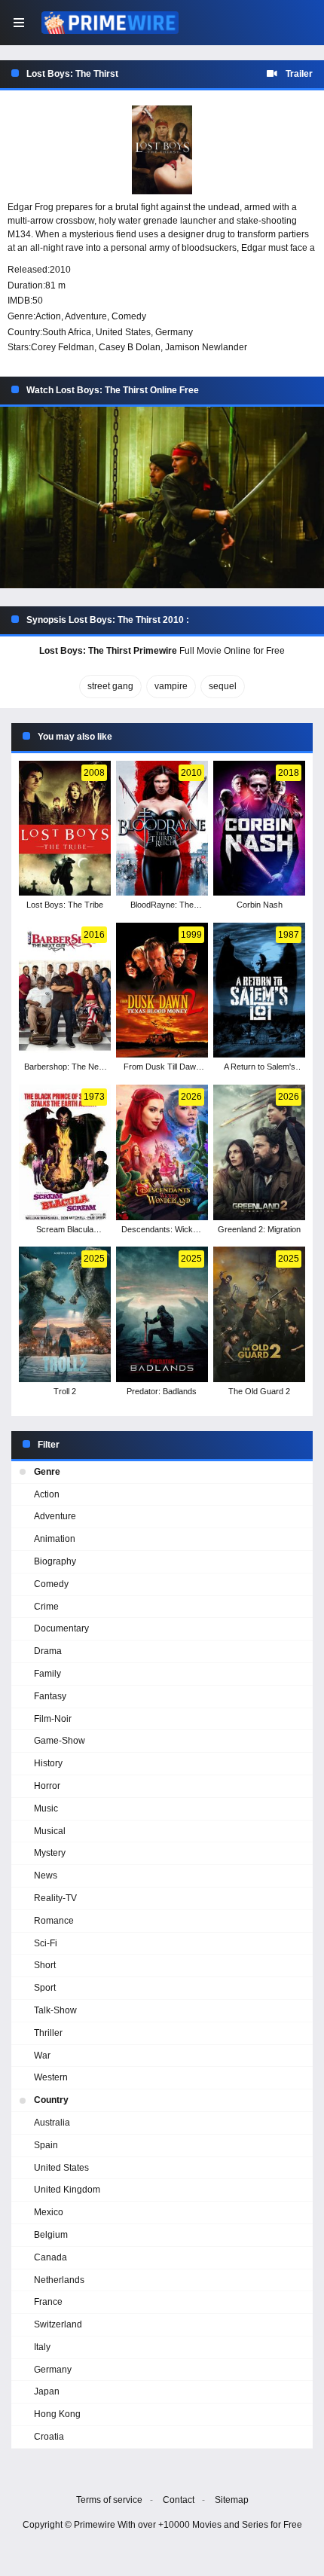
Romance (54, 1921)
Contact (179, 2500)
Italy (42, 2347)
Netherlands (59, 2280)
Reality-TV (55, 1898)
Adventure (86, 316)
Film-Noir (53, 1719)
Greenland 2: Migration (259, 1229)
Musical (50, 1831)
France (48, 2302)
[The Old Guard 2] (259, 1314)
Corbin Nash (260, 905)
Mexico (49, 2212)
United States (123, 332)
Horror (47, 1786)
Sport (45, 1988)
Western (51, 2077)
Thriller (48, 2033)
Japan (47, 2391)
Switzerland (58, 2324)
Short (45, 1965)
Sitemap (232, 2500)
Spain (46, 2145)
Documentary (61, 1628)
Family (47, 1674)
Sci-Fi (46, 1943)
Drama (48, 1651)
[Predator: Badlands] (162, 1314)
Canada (50, 2257)
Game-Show (60, 1741)
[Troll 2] (64, 1314)
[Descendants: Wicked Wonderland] (162, 1152)
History (48, 1763)
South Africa (67, 332)
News (46, 1876)
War (42, 2056)
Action (48, 316)
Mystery (50, 1853)
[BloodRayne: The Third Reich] (162, 829)
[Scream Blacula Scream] (64, 1152)
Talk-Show (55, 2010)
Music (46, 1808)
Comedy (129, 316)
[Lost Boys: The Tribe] (64, 829)
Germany (174, 332)
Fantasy (50, 1696)
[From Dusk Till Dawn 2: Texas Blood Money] (162, 990)
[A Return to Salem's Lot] (259, 990)
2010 (60, 270)
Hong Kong (57, 2414)
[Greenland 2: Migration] (259, 1152)
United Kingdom (67, 2190)
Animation (55, 1539)
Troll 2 (65, 1391)
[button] (162, 498)
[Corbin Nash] (259, 829)
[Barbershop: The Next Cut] (64, 990)
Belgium (51, 2235)
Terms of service (109, 2500)
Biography (55, 1561)
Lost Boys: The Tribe (65, 905)
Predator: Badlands (162, 1391)
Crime (46, 1607)
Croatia (49, 2437)
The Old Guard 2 (259, 1391)
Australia (52, 2123)
